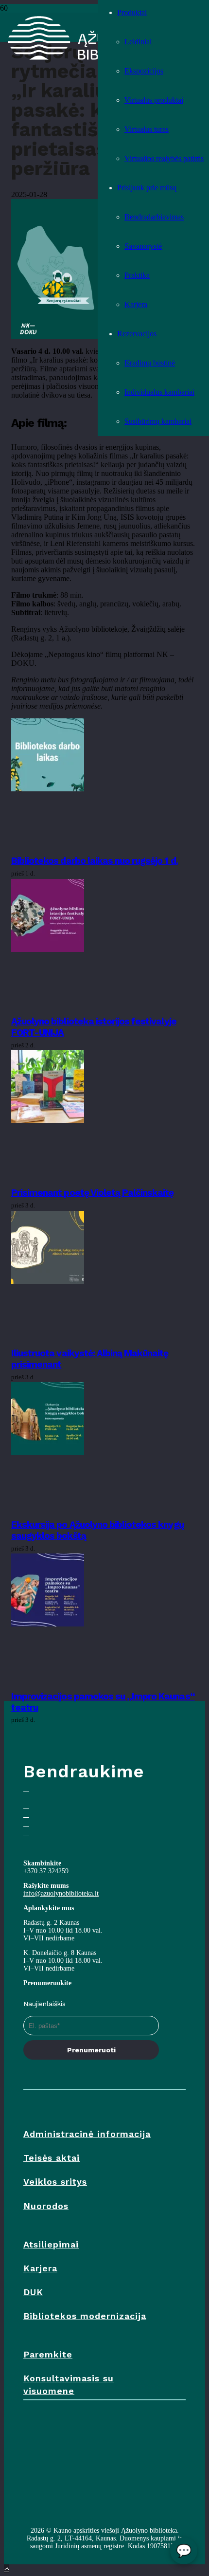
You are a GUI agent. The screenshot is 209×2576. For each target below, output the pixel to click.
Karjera (136, 304)
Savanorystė (143, 246)
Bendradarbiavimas (154, 217)
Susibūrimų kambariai (158, 421)
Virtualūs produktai (154, 100)
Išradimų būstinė (150, 363)
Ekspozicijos (144, 71)
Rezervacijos (137, 334)
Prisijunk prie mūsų (147, 188)
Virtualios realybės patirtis (164, 158)
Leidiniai (138, 42)
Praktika (137, 275)
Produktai (132, 12)
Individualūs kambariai (159, 392)
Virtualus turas (147, 129)
